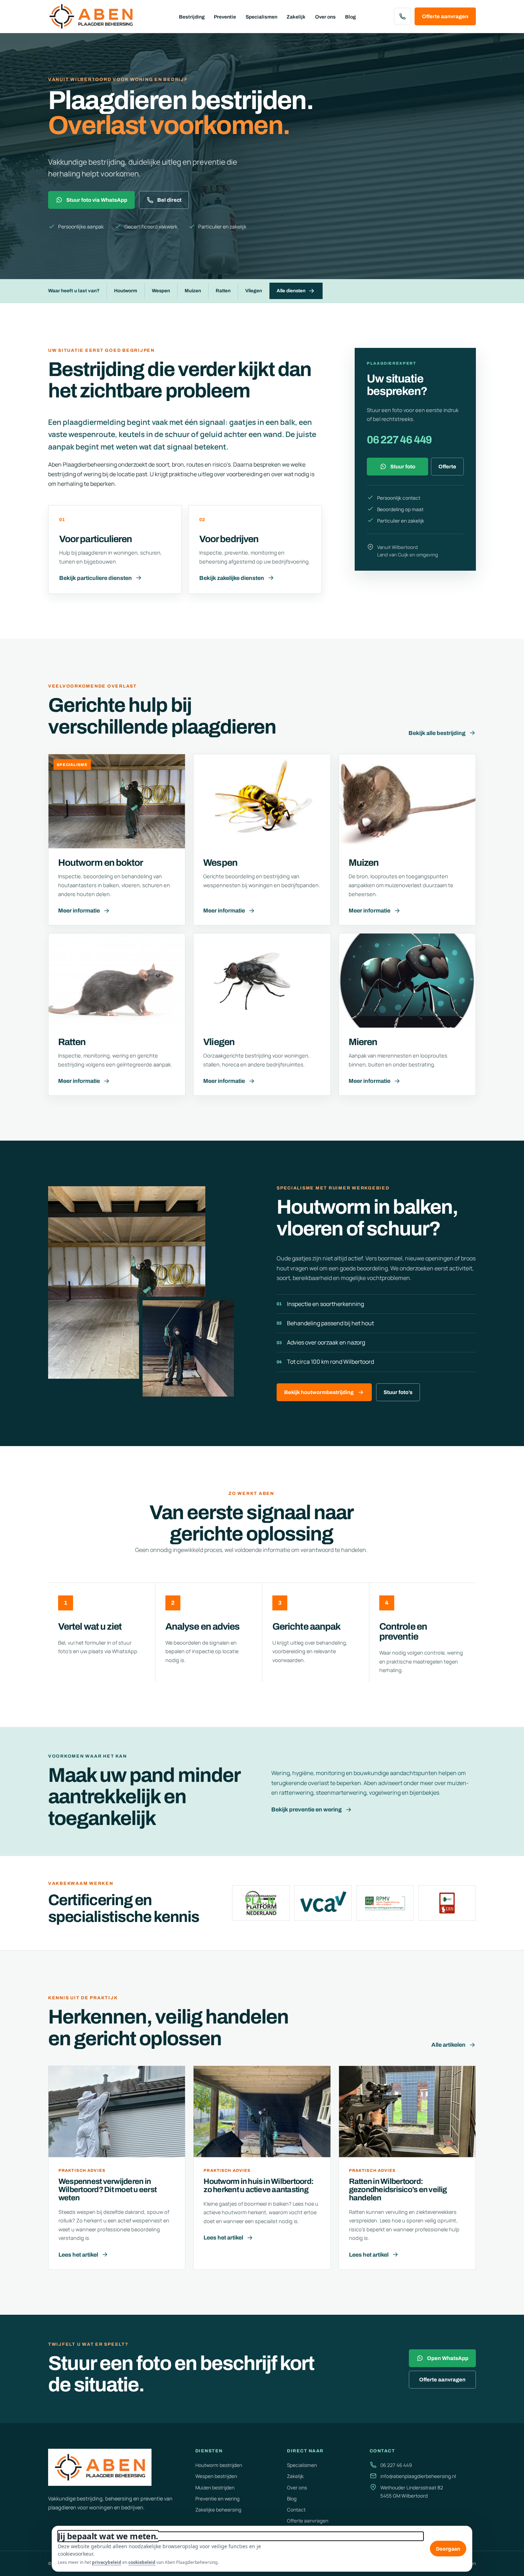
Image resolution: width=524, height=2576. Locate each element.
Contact (296, 2510)
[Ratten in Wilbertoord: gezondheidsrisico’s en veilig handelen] (407, 2112)
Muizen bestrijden (215, 2488)
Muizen (193, 291)
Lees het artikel (78, 2255)
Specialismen (261, 17)
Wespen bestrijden (216, 2476)
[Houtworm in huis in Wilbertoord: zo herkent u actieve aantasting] (262, 2112)
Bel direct (169, 200)
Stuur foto (403, 467)
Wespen (161, 291)
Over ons (325, 17)
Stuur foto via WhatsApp (97, 200)
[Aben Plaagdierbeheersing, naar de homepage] (94, 16)
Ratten (223, 291)
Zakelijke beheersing (218, 2510)
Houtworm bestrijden (219, 2465)
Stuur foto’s (398, 1392)
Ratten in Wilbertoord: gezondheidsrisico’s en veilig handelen (398, 2190)
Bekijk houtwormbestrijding (319, 1392)
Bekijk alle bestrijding (437, 733)
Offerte (447, 467)
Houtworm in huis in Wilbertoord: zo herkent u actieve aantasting (258, 2186)
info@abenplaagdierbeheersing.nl (418, 2476)
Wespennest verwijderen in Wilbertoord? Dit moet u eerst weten (107, 2190)
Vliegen (254, 291)
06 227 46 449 (399, 440)
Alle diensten (291, 291)
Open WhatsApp (448, 2358)
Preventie (225, 17)
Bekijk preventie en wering (307, 1809)
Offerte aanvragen (445, 16)
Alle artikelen (448, 2045)
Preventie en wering (217, 2499)
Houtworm (126, 291)
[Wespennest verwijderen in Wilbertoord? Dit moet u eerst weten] (117, 2112)
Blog (350, 17)
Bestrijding (192, 17)
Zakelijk (296, 17)
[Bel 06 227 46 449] (402, 16)
